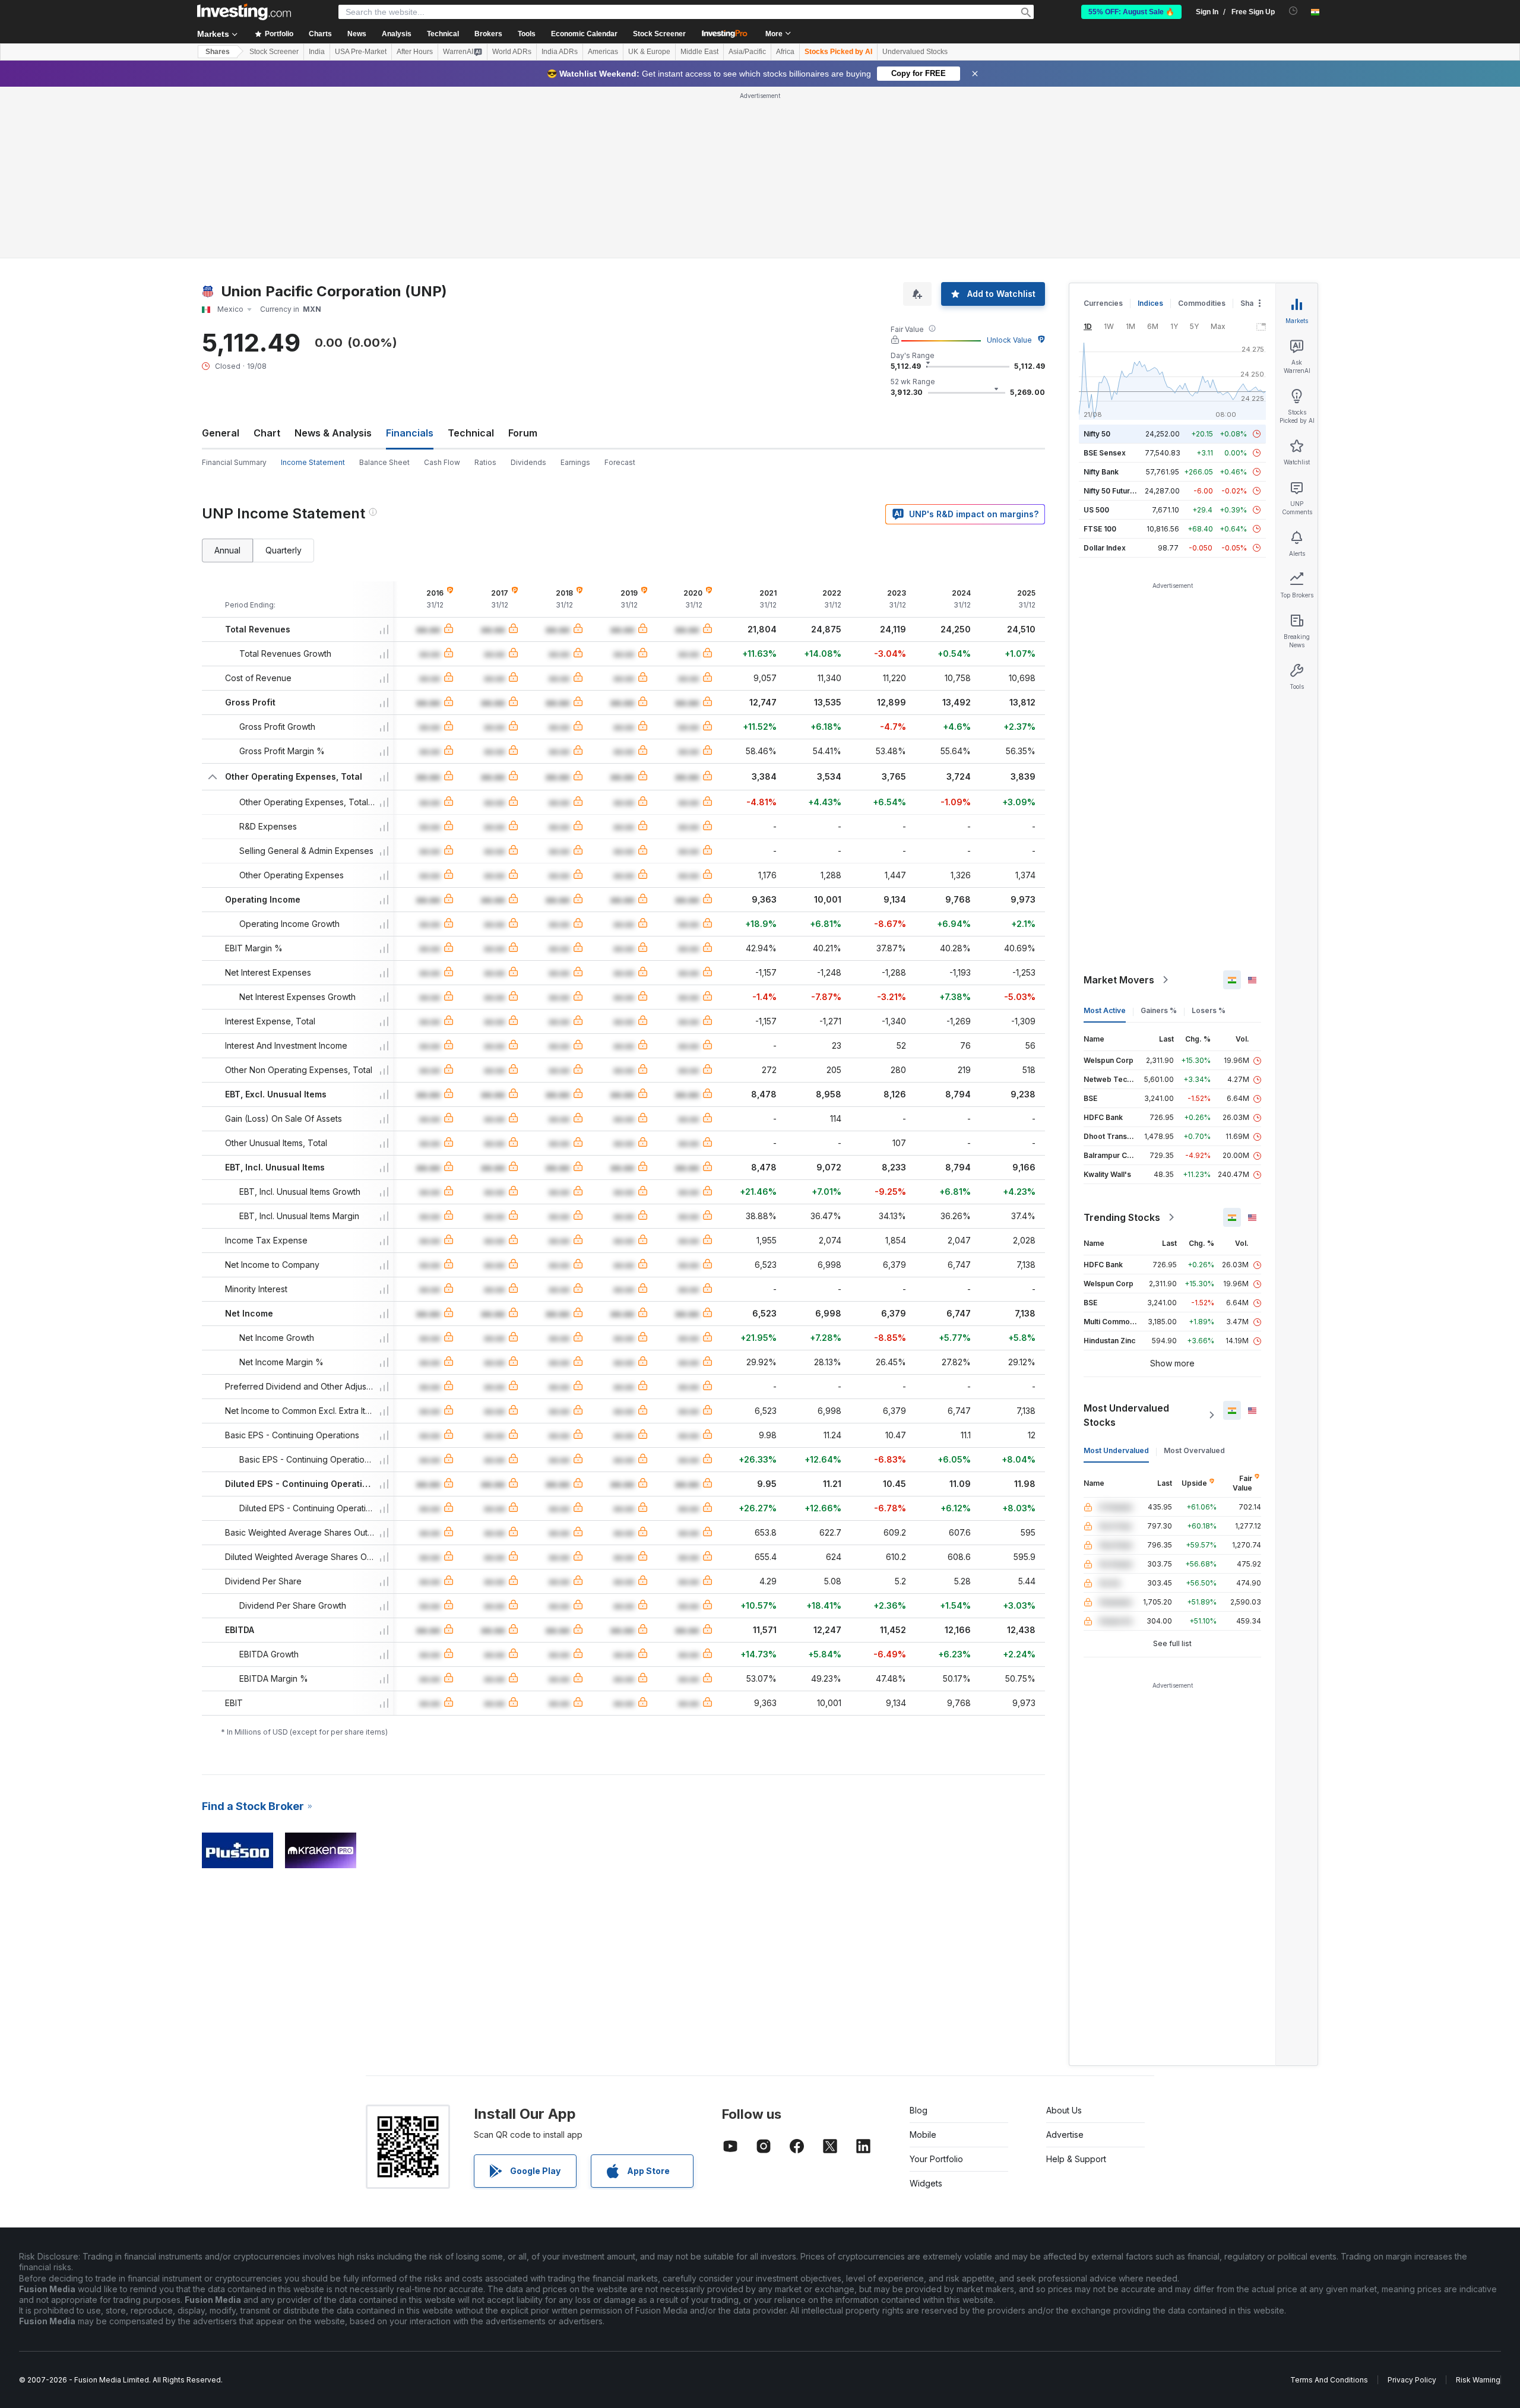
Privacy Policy (1412, 2380)
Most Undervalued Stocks (1126, 1415)
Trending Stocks (1122, 1217)
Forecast (620, 462)
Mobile (923, 2135)
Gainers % (1159, 1010)
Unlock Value (1009, 340)
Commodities (1202, 303)
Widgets (926, 2183)
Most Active (1105, 1010)
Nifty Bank (1101, 472)
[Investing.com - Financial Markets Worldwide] (244, 12)
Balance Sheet (384, 462)
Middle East (699, 52)
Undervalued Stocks (915, 52)
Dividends (528, 462)
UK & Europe (649, 52)
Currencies (1103, 303)
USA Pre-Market (361, 52)
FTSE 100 (1100, 529)
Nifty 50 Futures (1111, 491)
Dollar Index (1105, 548)
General (221, 433)
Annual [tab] (227, 550)
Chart (267, 433)
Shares (218, 52)
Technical (471, 433)
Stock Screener (659, 34)
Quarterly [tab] (284, 550)
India (317, 52)
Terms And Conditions (1329, 2380)
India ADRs (560, 52)
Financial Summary (234, 462)
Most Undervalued (1116, 1450)
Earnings (575, 462)
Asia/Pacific (747, 52)
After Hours (415, 52)
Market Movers (1119, 980)
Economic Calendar (584, 34)
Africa (785, 52)
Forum (523, 433)
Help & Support (1076, 2159)
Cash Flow (442, 462)
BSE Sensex (1105, 453)
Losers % (1209, 1010)
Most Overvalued (1194, 1450)
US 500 (1096, 510)
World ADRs (512, 52)
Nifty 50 (1097, 434)
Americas (603, 52)
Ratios (485, 462)
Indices (1150, 303)
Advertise (1065, 2135)
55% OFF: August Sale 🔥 (1131, 12)
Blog (919, 2110)
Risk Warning (1478, 2380)
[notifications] (1293, 11)
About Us (1064, 2110)
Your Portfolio (936, 2159)
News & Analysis (333, 433)
